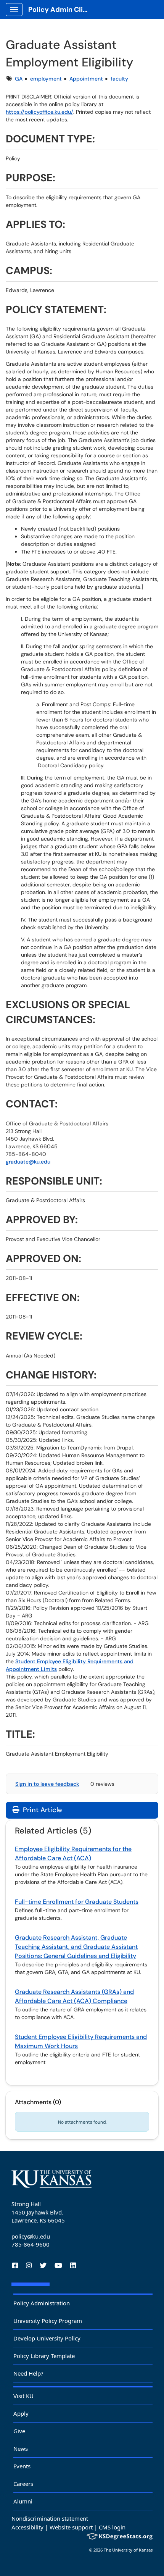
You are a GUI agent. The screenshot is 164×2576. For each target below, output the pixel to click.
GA (19, 79)
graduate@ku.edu (28, 1162)
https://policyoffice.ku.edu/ (39, 112)
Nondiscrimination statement (50, 2518)
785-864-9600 (31, 2244)
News (21, 2448)
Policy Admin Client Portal (62, 10)
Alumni (23, 2501)
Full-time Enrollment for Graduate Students (77, 1902)
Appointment (86, 79)
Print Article (41, 1810)
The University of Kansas (128, 2550)
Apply (21, 2413)
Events (22, 2466)
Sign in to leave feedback (47, 1784)
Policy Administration (42, 2303)
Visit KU (23, 2396)
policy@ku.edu (31, 2236)
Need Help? (28, 2373)
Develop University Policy (47, 2338)
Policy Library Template (44, 2356)
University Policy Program (48, 2321)
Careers (23, 2484)
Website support (71, 2527)
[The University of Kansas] (51, 2179)
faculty (119, 79)
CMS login (112, 2527)
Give (19, 2431)
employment (46, 79)
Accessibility (27, 2527)
